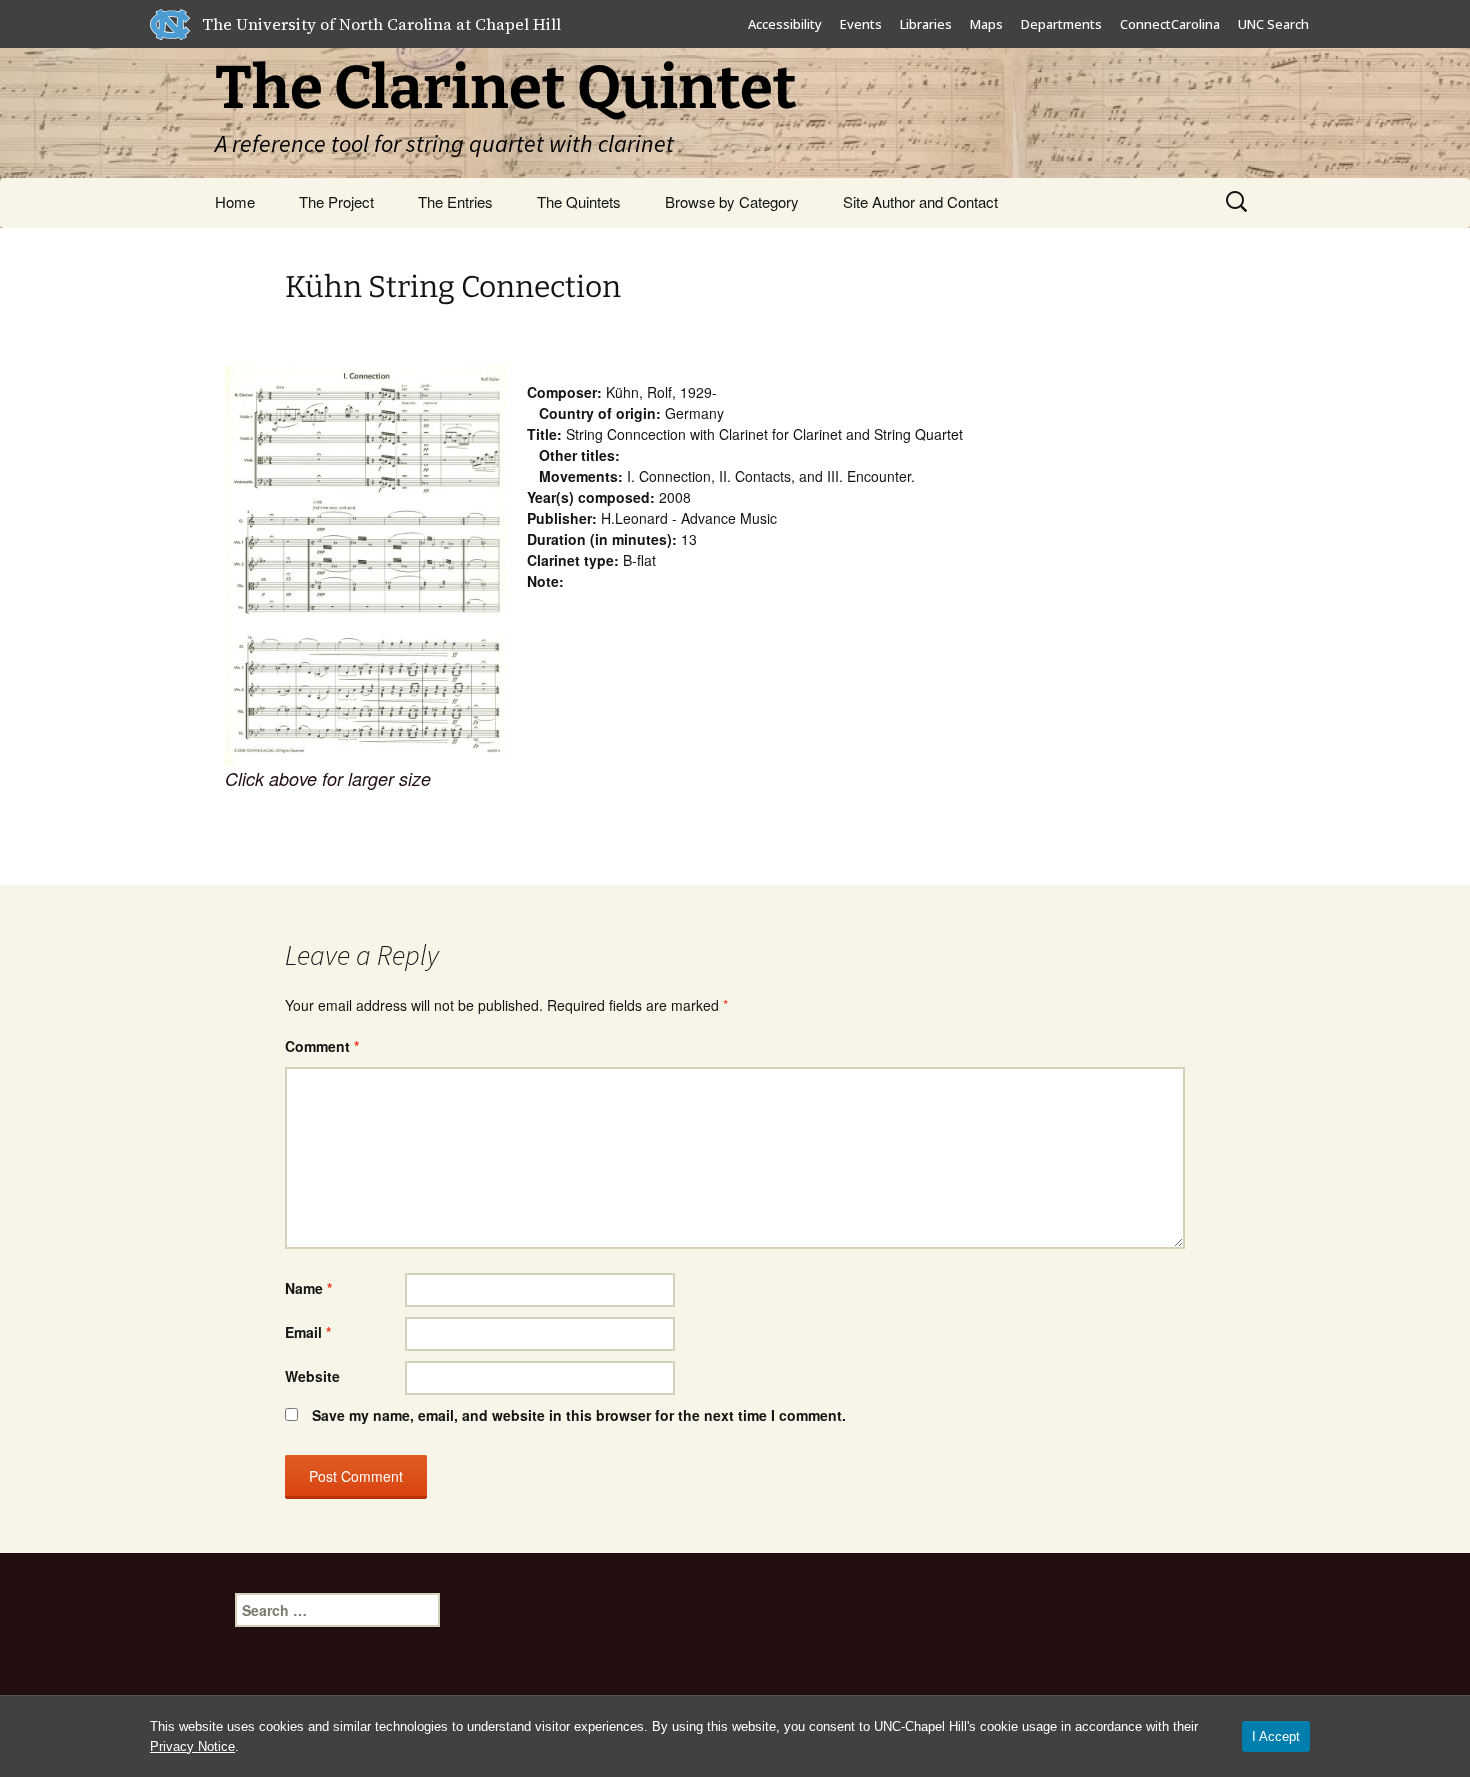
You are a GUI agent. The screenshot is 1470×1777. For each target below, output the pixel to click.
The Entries (455, 201)
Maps (986, 24)
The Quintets (579, 201)
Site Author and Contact (920, 201)
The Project (336, 201)
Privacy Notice (192, 1746)
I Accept (1276, 1736)
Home (235, 201)
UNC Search (1273, 24)
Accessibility (785, 24)
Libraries (926, 24)
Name (308, 1288)
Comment (322, 1046)
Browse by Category (732, 201)
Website (312, 1376)
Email (308, 1332)
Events (861, 24)
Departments (1061, 24)
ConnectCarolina (1170, 24)
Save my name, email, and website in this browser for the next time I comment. (579, 1415)
